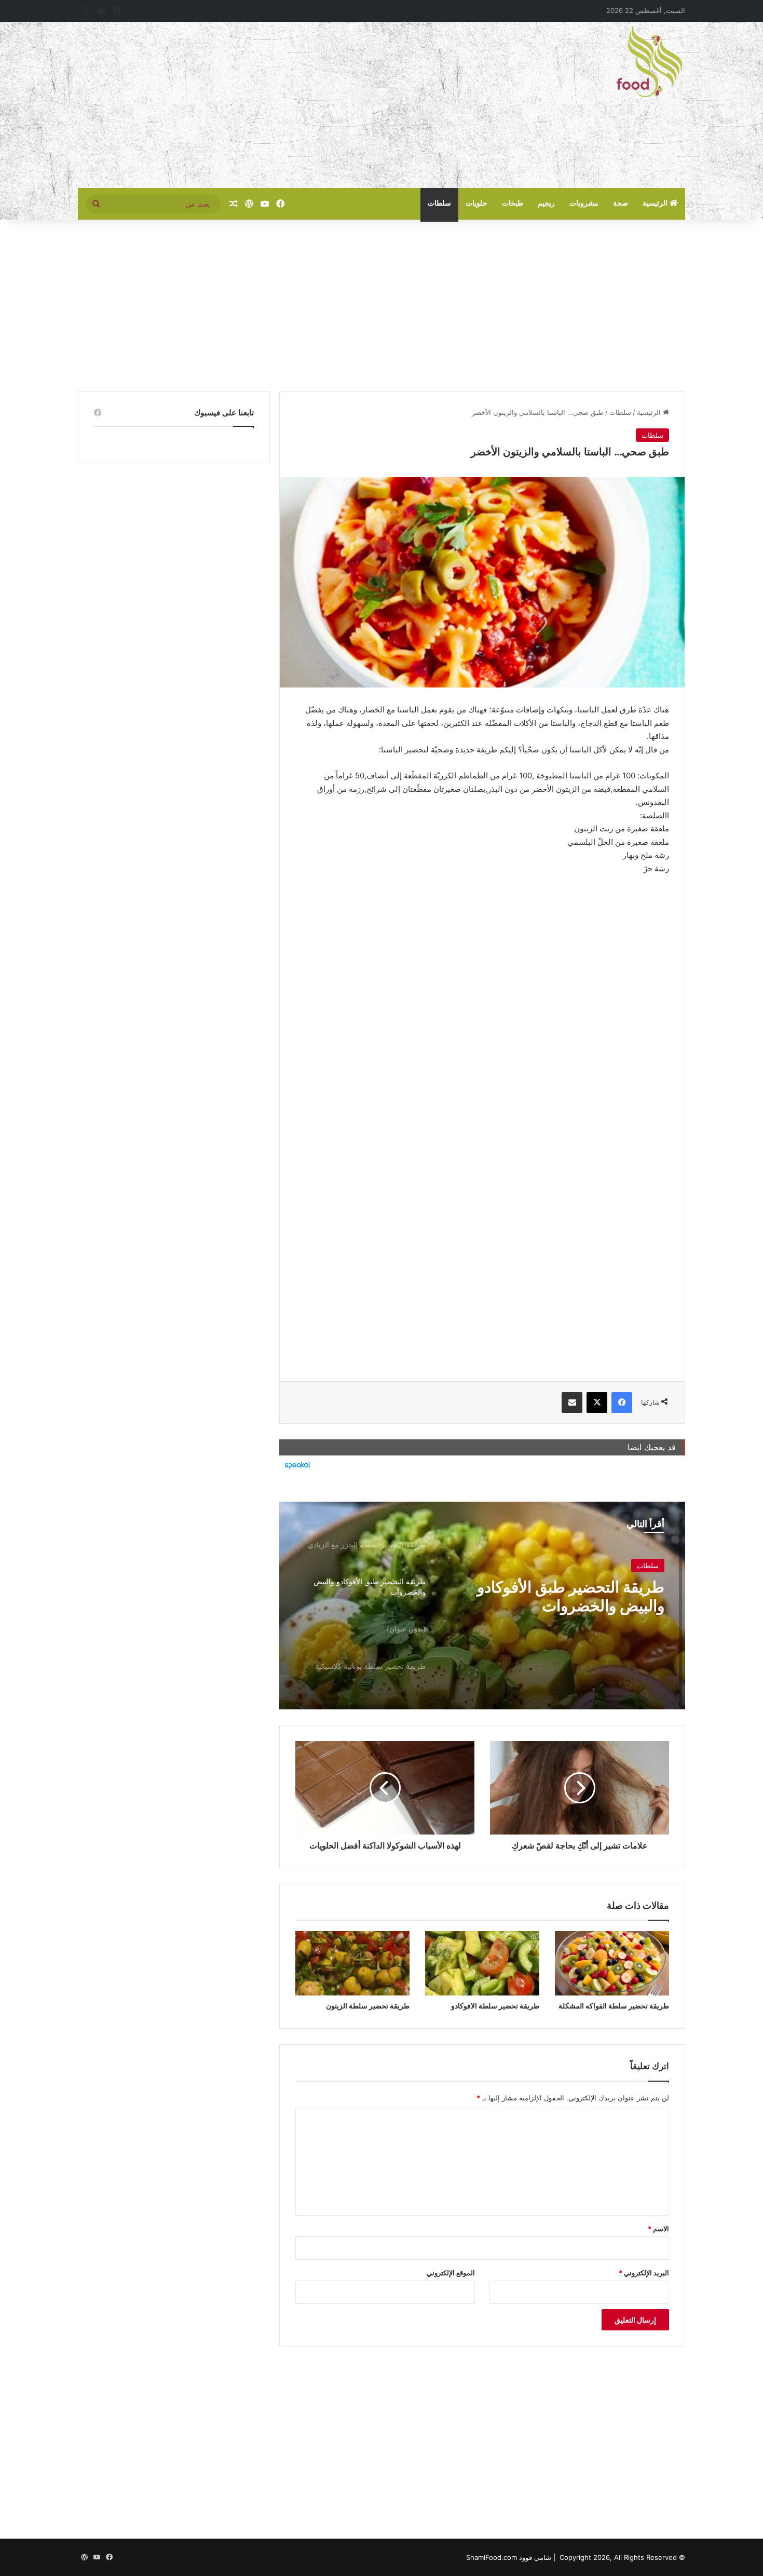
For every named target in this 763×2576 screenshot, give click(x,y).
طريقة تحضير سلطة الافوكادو (495, 2006)
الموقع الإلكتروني (451, 2273)
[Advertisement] (278, 105)
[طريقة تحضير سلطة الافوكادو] (482, 1963)
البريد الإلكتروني (644, 2273)
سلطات (439, 203)
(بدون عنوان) (622, 1587)
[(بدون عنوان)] (482, 1606)
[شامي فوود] (649, 61)
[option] (482, 1606)
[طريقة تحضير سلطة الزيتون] (352, 1963)
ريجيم (546, 203)
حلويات (476, 203)
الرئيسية (656, 203)
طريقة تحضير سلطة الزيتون (368, 2006)
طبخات (513, 203)
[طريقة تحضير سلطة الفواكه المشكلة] (612, 1963)
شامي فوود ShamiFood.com (509, 2557)
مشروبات (584, 203)
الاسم (658, 2229)
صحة (621, 203)
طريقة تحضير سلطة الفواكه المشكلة (614, 2006)
